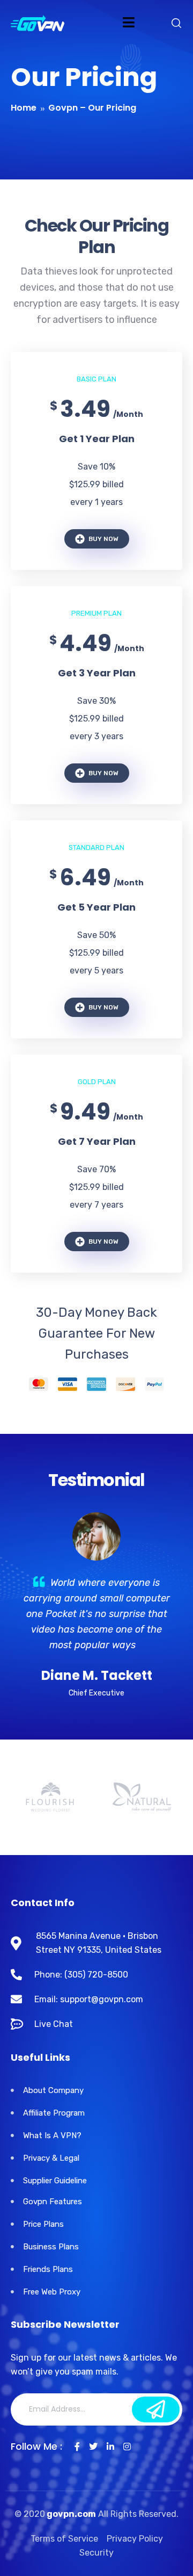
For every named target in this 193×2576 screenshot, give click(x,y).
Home (24, 108)
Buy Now (103, 539)
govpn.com (70, 2514)
